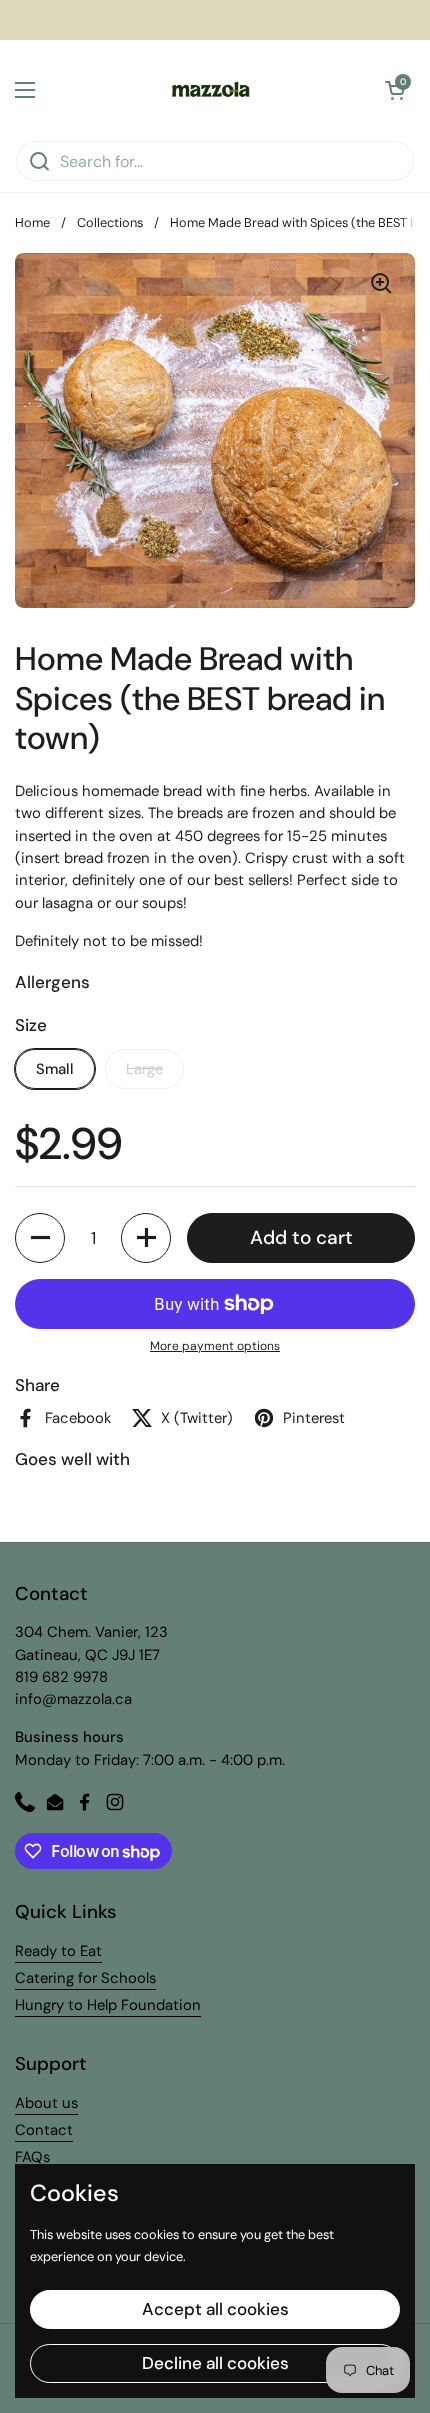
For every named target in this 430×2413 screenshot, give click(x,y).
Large (144, 1069)
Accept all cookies (215, 2309)
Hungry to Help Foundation (108, 2005)
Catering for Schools (85, 1978)
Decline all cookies (215, 2363)
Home (32, 222)
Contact (44, 2130)
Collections (110, 222)
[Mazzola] (210, 90)
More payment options (215, 1346)
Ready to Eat (58, 1951)
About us (46, 2103)
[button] (395, 90)
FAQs (32, 2157)
